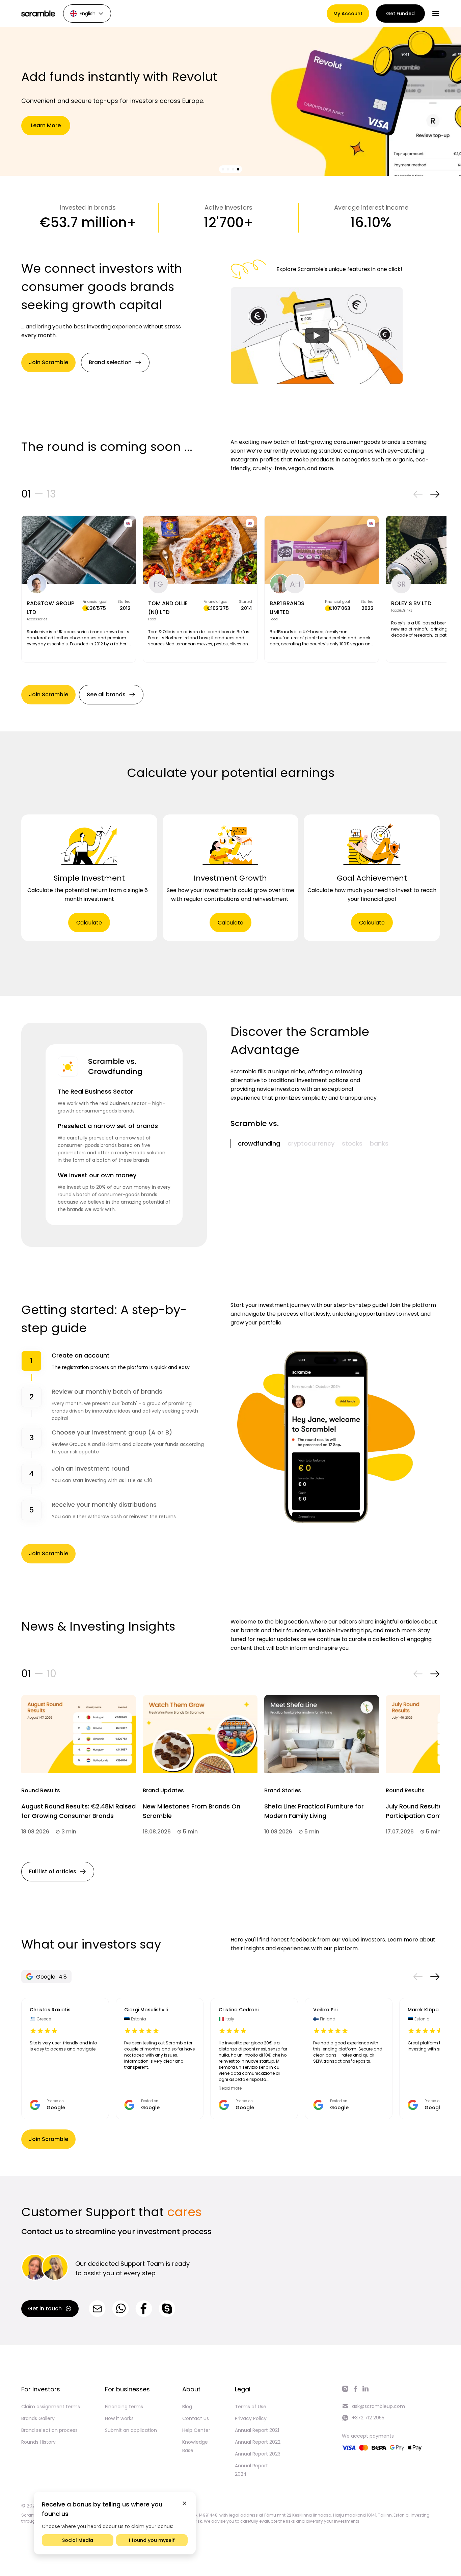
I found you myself (152, 2540)
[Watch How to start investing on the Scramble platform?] (317, 336)
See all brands (106, 694)
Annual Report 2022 (258, 2442)
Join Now (46, 125)
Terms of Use (251, 2407)
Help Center (196, 2430)
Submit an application (131, 2430)
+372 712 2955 (368, 2418)
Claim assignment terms (51, 2407)
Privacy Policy (251, 2418)
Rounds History (38, 2442)
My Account (348, 14)
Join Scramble (48, 362)
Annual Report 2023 (258, 2454)
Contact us (196, 2418)
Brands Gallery (38, 2418)
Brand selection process (49, 2430)
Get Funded (400, 14)
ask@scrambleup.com (378, 2406)
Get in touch (45, 2309)
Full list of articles (53, 1871)
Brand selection (110, 362)
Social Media (78, 2540)
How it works (119, 2418)
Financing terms (124, 2407)
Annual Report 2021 (257, 2430)
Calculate (89, 923)
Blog (187, 2407)
